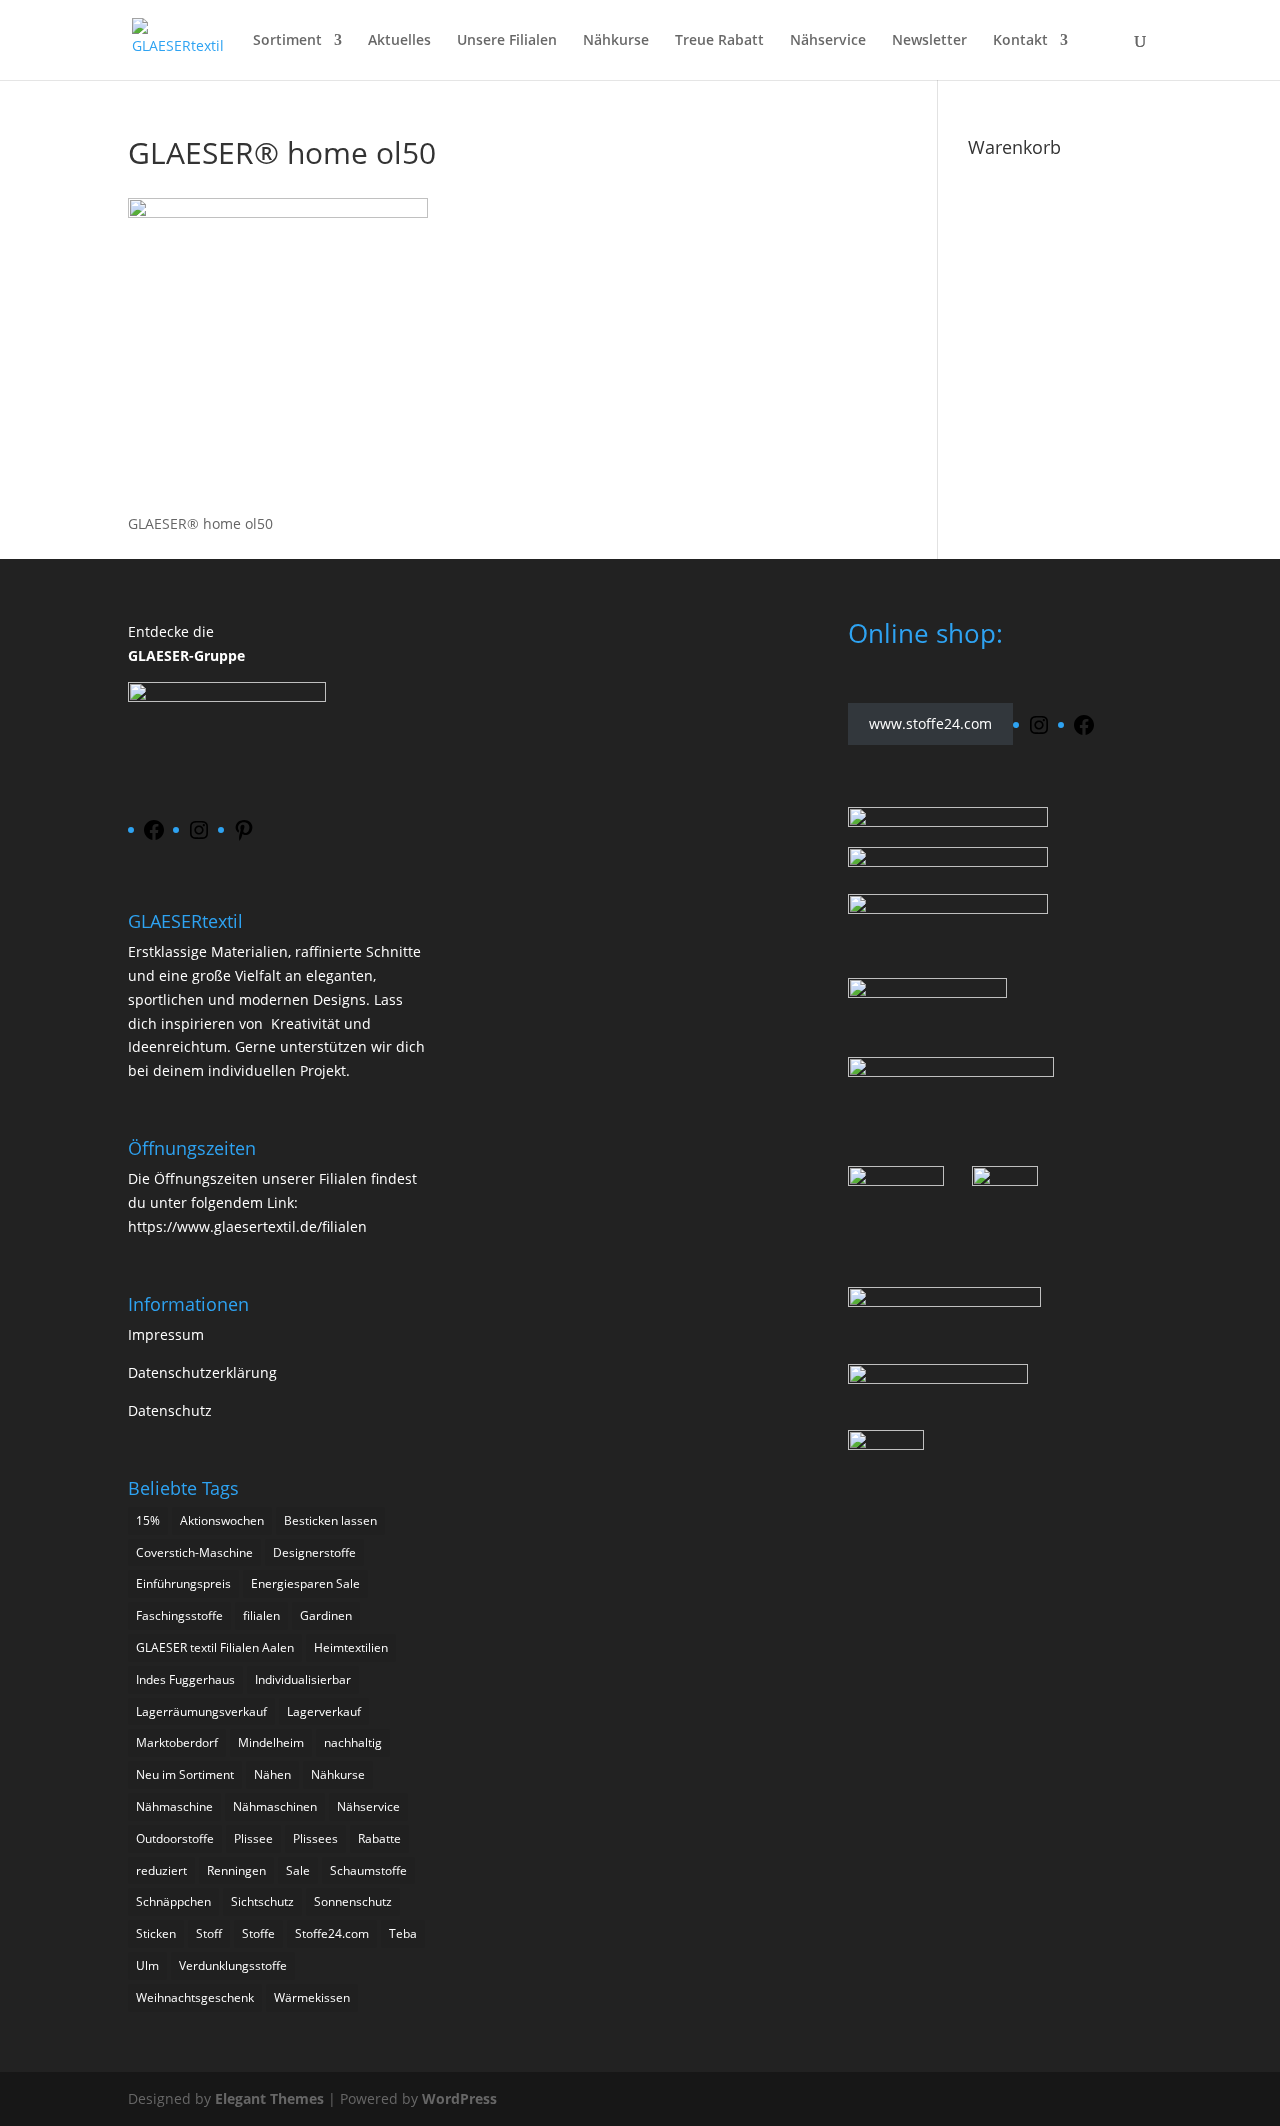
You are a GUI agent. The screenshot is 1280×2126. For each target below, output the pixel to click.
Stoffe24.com (332, 1933)
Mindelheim (271, 1742)
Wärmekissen (312, 1997)
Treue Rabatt (719, 41)
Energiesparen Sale (305, 1583)
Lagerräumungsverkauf (201, 1711)
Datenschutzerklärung (202, 1372)
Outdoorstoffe (175, 1838)
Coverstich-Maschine (194, 1552)
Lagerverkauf (324, 1711)
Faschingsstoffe (179, 1615)
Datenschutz (170, 1410)
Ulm (147, 1965)
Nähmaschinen (275, 1806)
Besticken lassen (330, 1520)
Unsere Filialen (507, 41)
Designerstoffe (314, 1552)
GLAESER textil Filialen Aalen (215, 1647)
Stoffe (258, 1933)
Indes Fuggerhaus (185, 1679)
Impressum (166, 1334)
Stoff (209, 1933)
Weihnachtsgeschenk (195, 1997)
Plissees (315, 1838)
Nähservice (828, 41)
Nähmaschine (174, 1806)
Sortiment (287, 41)
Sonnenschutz (353, 1901)
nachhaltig (353, 1742)
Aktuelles (399, 41)
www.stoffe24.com (930, 724)
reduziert (161, 1870)
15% (148, 1520)
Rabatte (379, 1838)
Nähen (272, 1774)
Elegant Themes (269, 2098)
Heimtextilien (351, 1647)
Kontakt (1020, 41)
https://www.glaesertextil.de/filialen (247, 1226)
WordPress (459, 2098)
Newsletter (929, 41)
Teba (403, 1933)
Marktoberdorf (177, 1742)
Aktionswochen (222, 1520)
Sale (298, 1870)
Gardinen (326, 1615)
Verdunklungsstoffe (233, 1965)
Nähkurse (616, 41)
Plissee (253, 1838)
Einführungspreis (183, 1583)
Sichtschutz (262, 1901)
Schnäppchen (173, 1901)
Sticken (156, 1933)
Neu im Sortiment (185, 1774)
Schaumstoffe (368, 1870)
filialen (261, 1615)
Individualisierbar (303, 1679)
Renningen (236, 1870)
